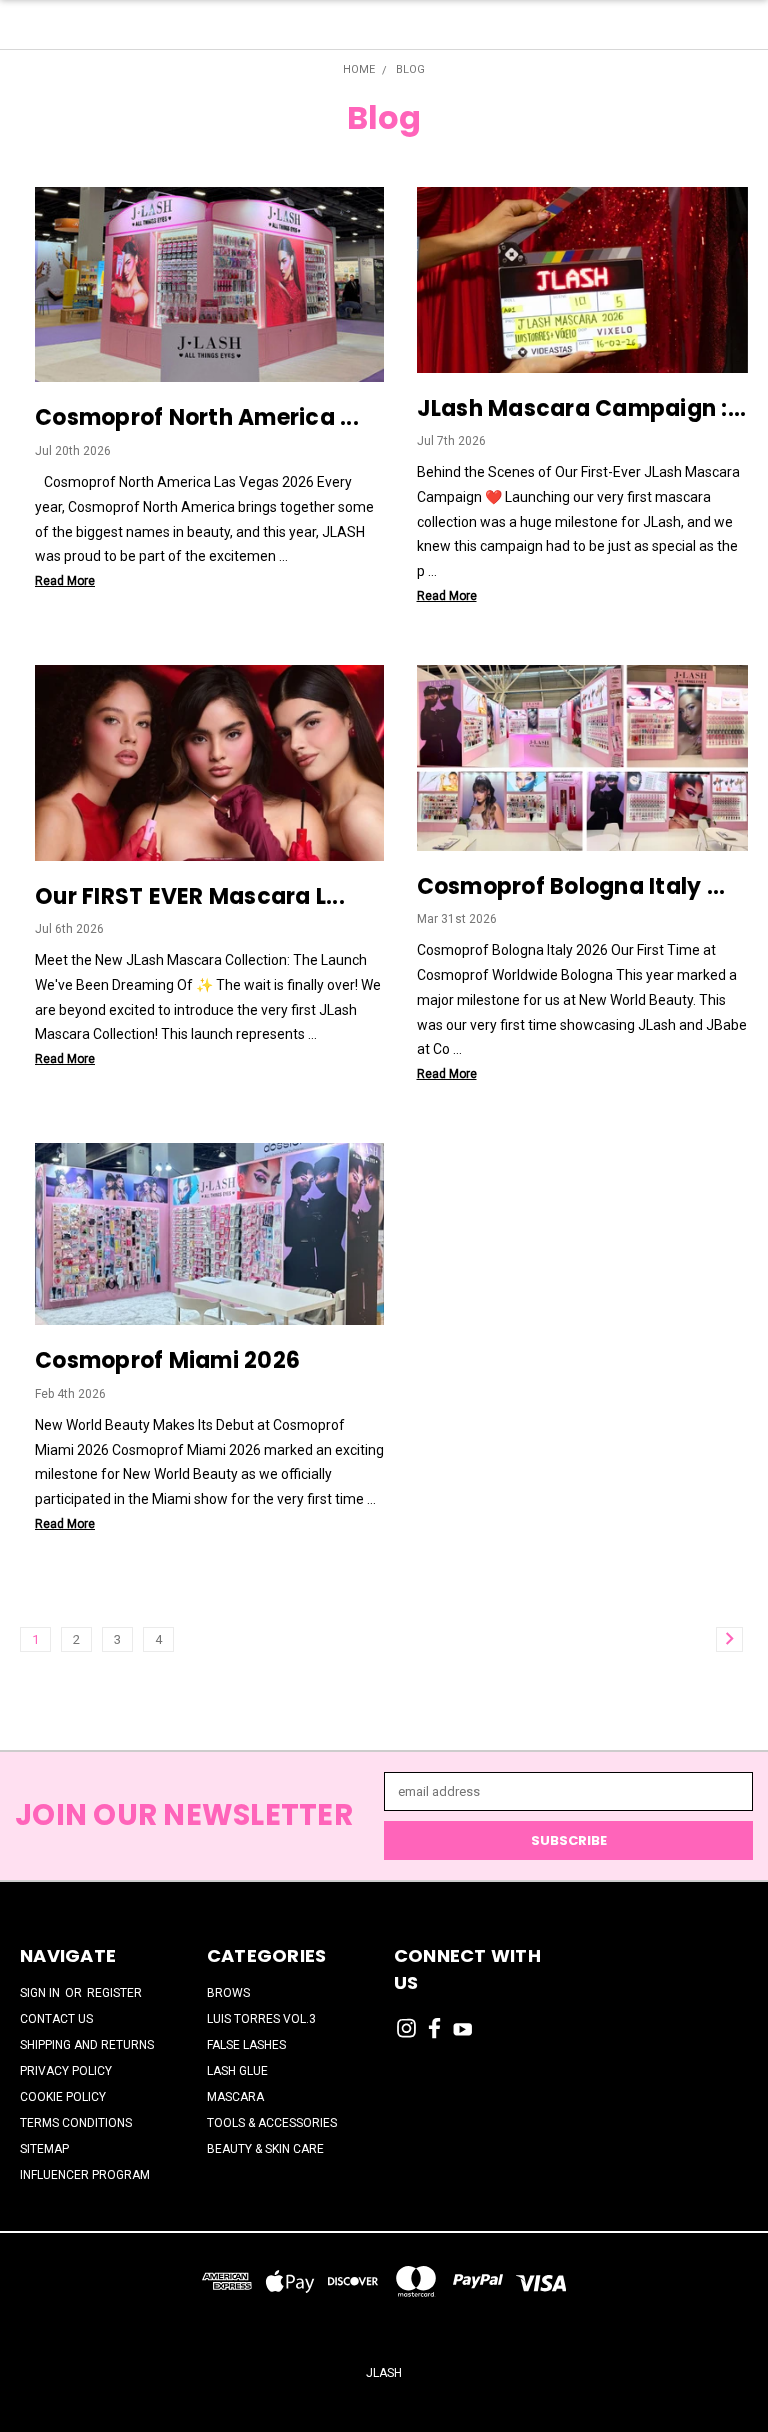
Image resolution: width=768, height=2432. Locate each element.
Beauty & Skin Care (265, 2149)
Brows (228, 1993)
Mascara (235, 2097)
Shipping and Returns (87, 2045)
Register (114, 1993)
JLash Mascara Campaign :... (582, 408)
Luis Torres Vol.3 (261, 2019)
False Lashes (246, 2045)
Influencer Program (85, 2175)
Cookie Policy (63, 2097)
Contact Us (56, 2019)
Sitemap (44, 2149)
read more (65, 581)
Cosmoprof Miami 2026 (167, 1360)
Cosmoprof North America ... (197, 417)
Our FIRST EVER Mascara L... (190, 896)
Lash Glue (237, 2071)
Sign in (41, 1993)
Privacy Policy (66, 2071)
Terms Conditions (76, 2123)
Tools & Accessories (272, 2123)
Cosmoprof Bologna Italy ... (571, 886)
